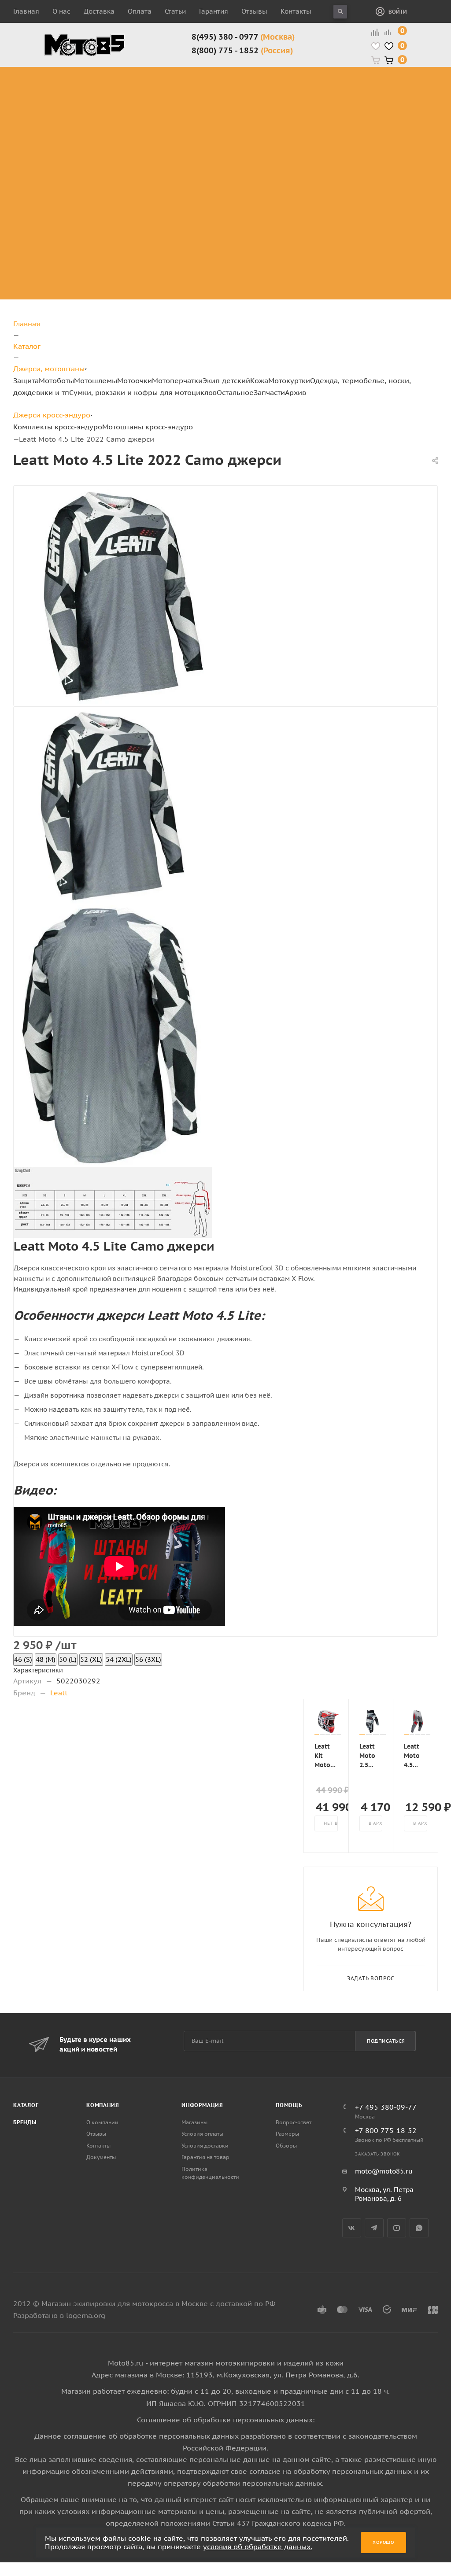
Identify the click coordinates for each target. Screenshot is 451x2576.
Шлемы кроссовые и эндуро (299, 77)
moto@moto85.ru (384, 2171)
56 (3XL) (148, 1659)
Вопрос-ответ (294, 2122)
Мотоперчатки (177, 380)
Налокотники (129, 124)
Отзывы (254, 11)
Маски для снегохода (362, 151)
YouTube (397, 2228)
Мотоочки (135, 380)
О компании (102, 2122)
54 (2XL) (119, 1659)
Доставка (99, 11)
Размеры (287, 2134)
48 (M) (46, 1659)
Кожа (259, 380)
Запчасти (269, 392)
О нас (61, 11)
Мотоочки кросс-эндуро (360, 82)
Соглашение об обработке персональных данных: (226, 2420)
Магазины (194, 2122)
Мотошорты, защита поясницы (142, 140)
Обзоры (286, 2146)
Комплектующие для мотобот (215, 119)
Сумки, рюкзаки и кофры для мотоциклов (143, 392)
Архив (296, 392)
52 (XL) (91, 1659)
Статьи (175, 11)
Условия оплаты (202, 2134)
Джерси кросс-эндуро (73, 140)
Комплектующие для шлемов (295, 98)
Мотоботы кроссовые (204, 77)
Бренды (25, 2122)
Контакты (296, 11)
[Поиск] (340, 12)
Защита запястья (136, 156)
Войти (398, 12)
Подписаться (386, 2041)
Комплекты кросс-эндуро (66, 82)
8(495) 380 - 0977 (243, 37)
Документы (101, 2157)
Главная (26, 11)
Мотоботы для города (211, 98)
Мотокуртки (289, 380)
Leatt (59, 1693)
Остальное (235, 392)
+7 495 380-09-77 (386, 2107)
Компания (103, 2105)
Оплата (140, 11)
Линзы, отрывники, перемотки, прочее (363, 119)
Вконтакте (352, 2228)
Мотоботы (56, 380)
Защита (26, 380)
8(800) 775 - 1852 (242, 50)
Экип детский (226, 380)
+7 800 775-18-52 (386, 2130)
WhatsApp (419, 2228)
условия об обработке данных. (258, 2546)
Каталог (26, 2105)
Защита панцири (135, 72)
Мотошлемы (96, 380)
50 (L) (68, 1659)
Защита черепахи (122, 87)
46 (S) (23, 1659)
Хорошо (383, 2542)
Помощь (289, 2105)
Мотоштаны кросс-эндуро (67, 114)
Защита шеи (127, 103)
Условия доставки (205, 2146)
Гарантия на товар (205, 2157)
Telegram (374, 2228)
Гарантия (214, 11)
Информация (202, 2105)
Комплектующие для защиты (136, 172)
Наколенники (129, 114)
